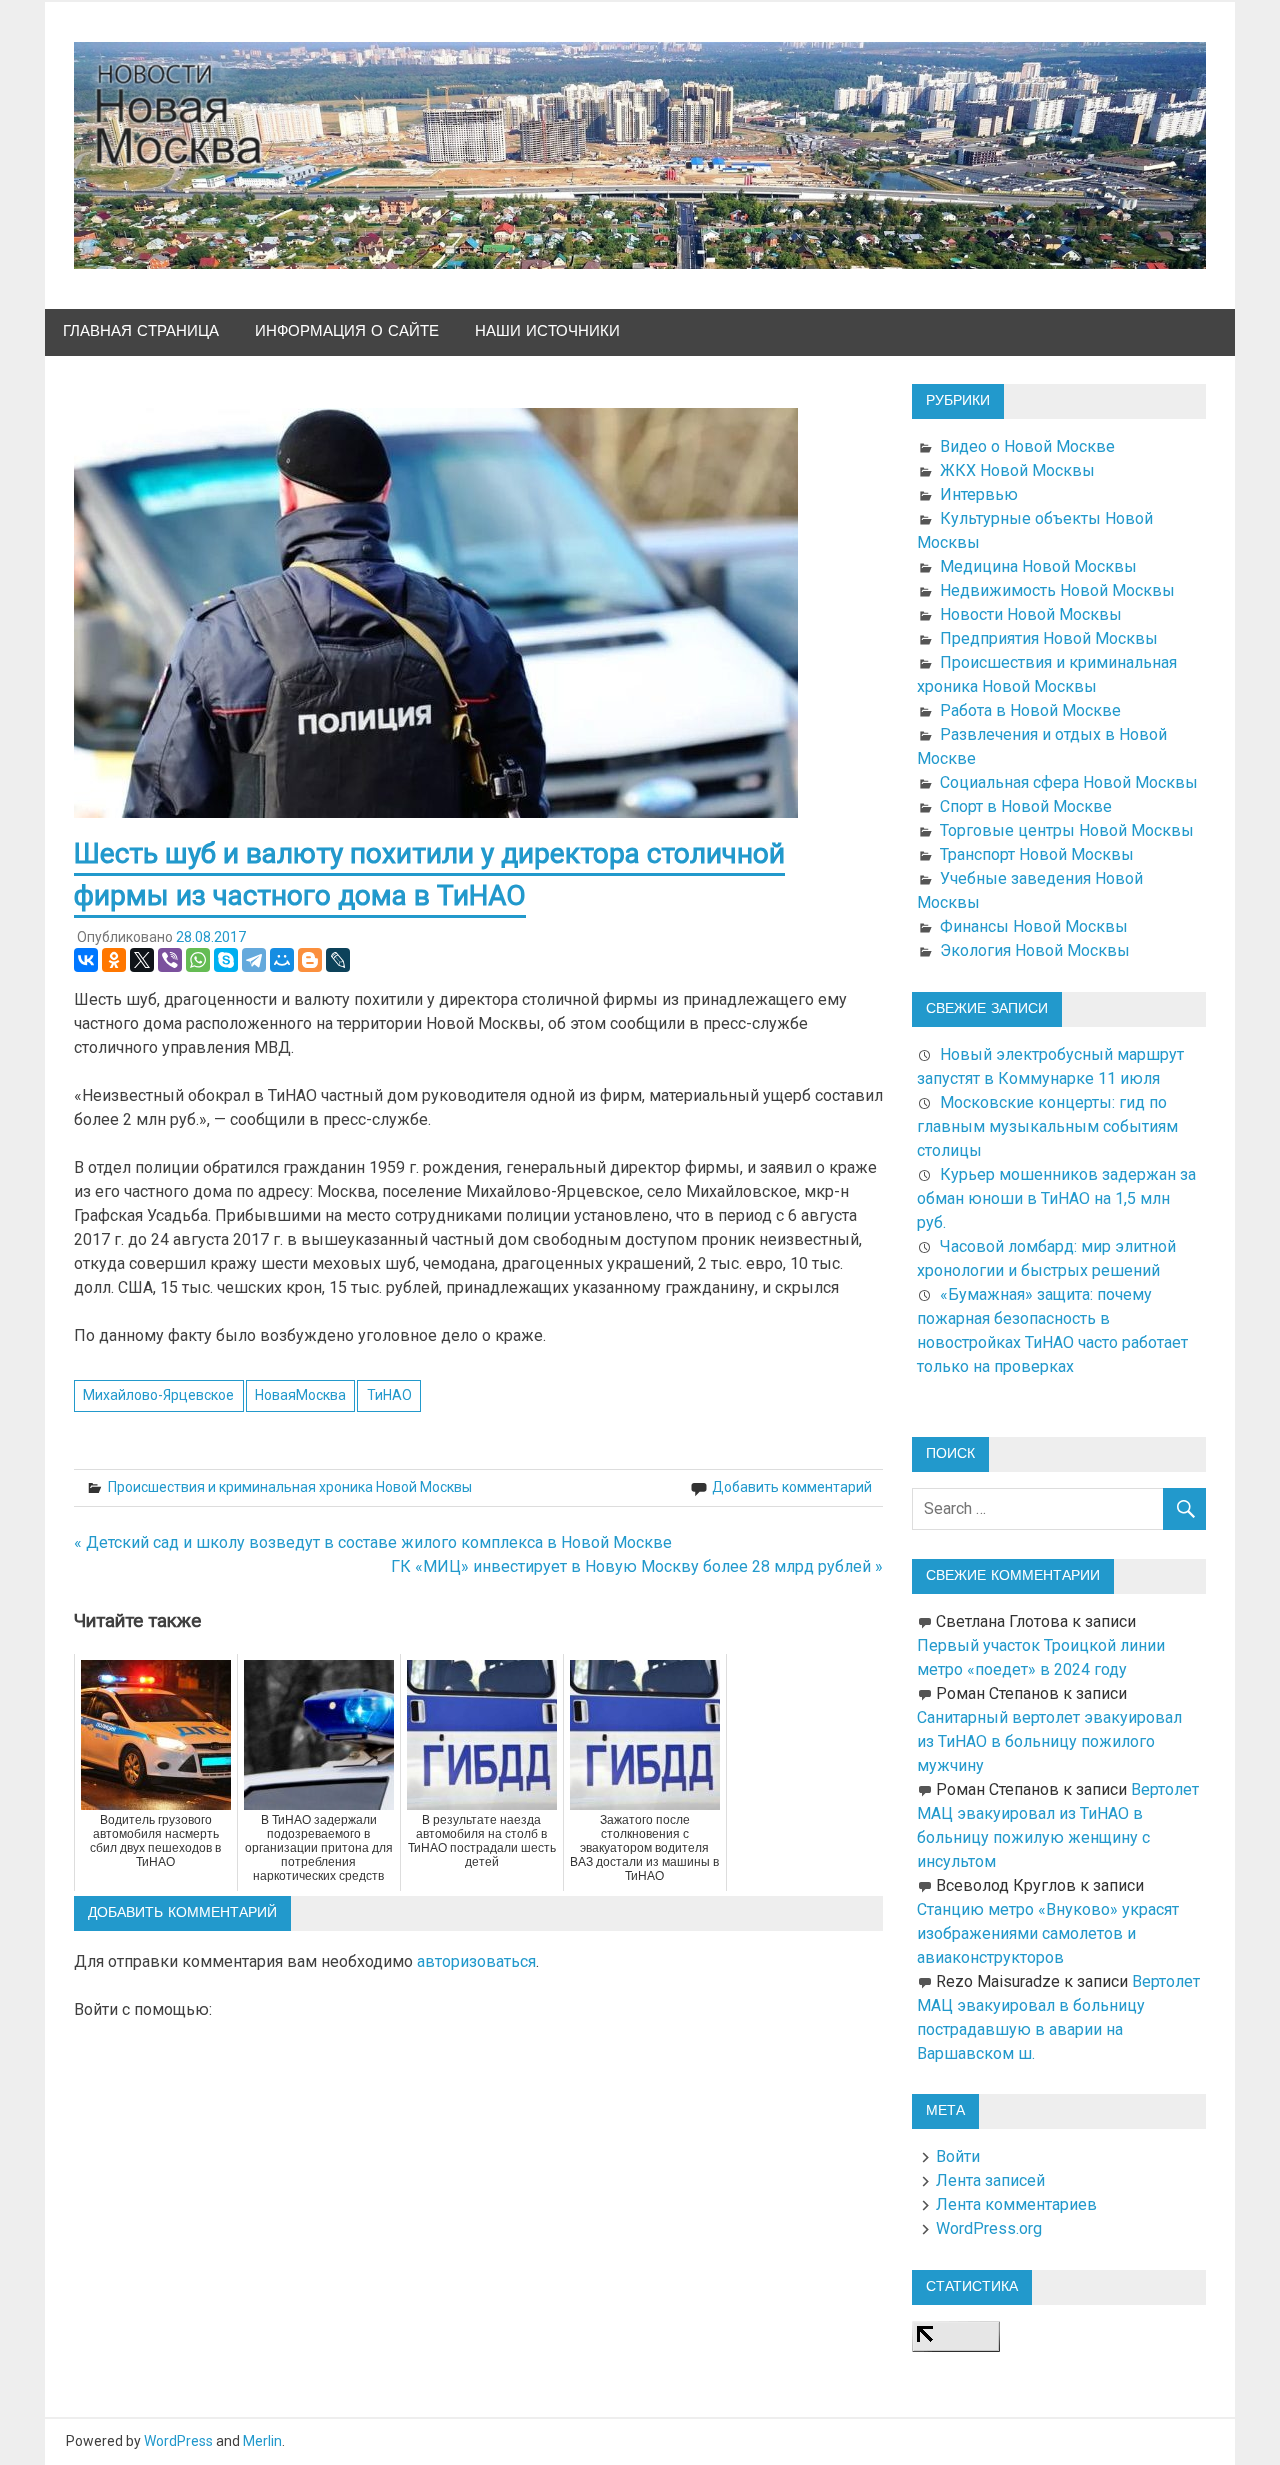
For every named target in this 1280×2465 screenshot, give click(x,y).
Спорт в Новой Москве (1026, 806)
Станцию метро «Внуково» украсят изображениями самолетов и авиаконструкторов (1048, 1933)
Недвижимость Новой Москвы (1057, 590)
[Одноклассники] (114, 960)
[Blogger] (310, 960)
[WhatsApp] (198, 960)
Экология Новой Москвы (1035, 950)
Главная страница (141, 331)
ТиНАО (389, 1395)
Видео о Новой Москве (1027, 446)
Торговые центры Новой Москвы (1067, 830)
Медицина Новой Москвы (1038, 566)
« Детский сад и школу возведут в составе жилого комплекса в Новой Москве (373, 1542)
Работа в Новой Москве (1030, 710)
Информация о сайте (347, 331)
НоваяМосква (300, 1395)
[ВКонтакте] (86, 960)
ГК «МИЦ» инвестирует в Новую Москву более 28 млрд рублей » (637, 1566)
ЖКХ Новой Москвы (1017, 470)
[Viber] (170, 960)
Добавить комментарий (792, 1487)
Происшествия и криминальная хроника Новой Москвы (290, 1487)
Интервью (979, 494)
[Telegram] (254, 960)
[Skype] (226, 960)
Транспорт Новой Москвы (1037, 854)
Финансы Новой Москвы (1034, 926)
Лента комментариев (1016, 2204)
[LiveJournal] (338, 960)
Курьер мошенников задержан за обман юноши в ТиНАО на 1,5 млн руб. (1056, 1198)
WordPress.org (989, 2228)
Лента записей (990, 2180)
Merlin (262, 2441)
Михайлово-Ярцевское (158, 1395)
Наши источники (547, 331)
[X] (142, 960)
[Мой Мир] (282, 960)
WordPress (178, 2441)
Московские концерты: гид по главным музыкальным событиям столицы (1047, 1126)
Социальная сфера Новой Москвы (1069, 782)
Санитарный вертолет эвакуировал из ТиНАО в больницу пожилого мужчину (1049, 1741)
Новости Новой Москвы (1031, 614)
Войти (958, 2156)
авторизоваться (476, 1961)
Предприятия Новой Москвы (1049, 638)
